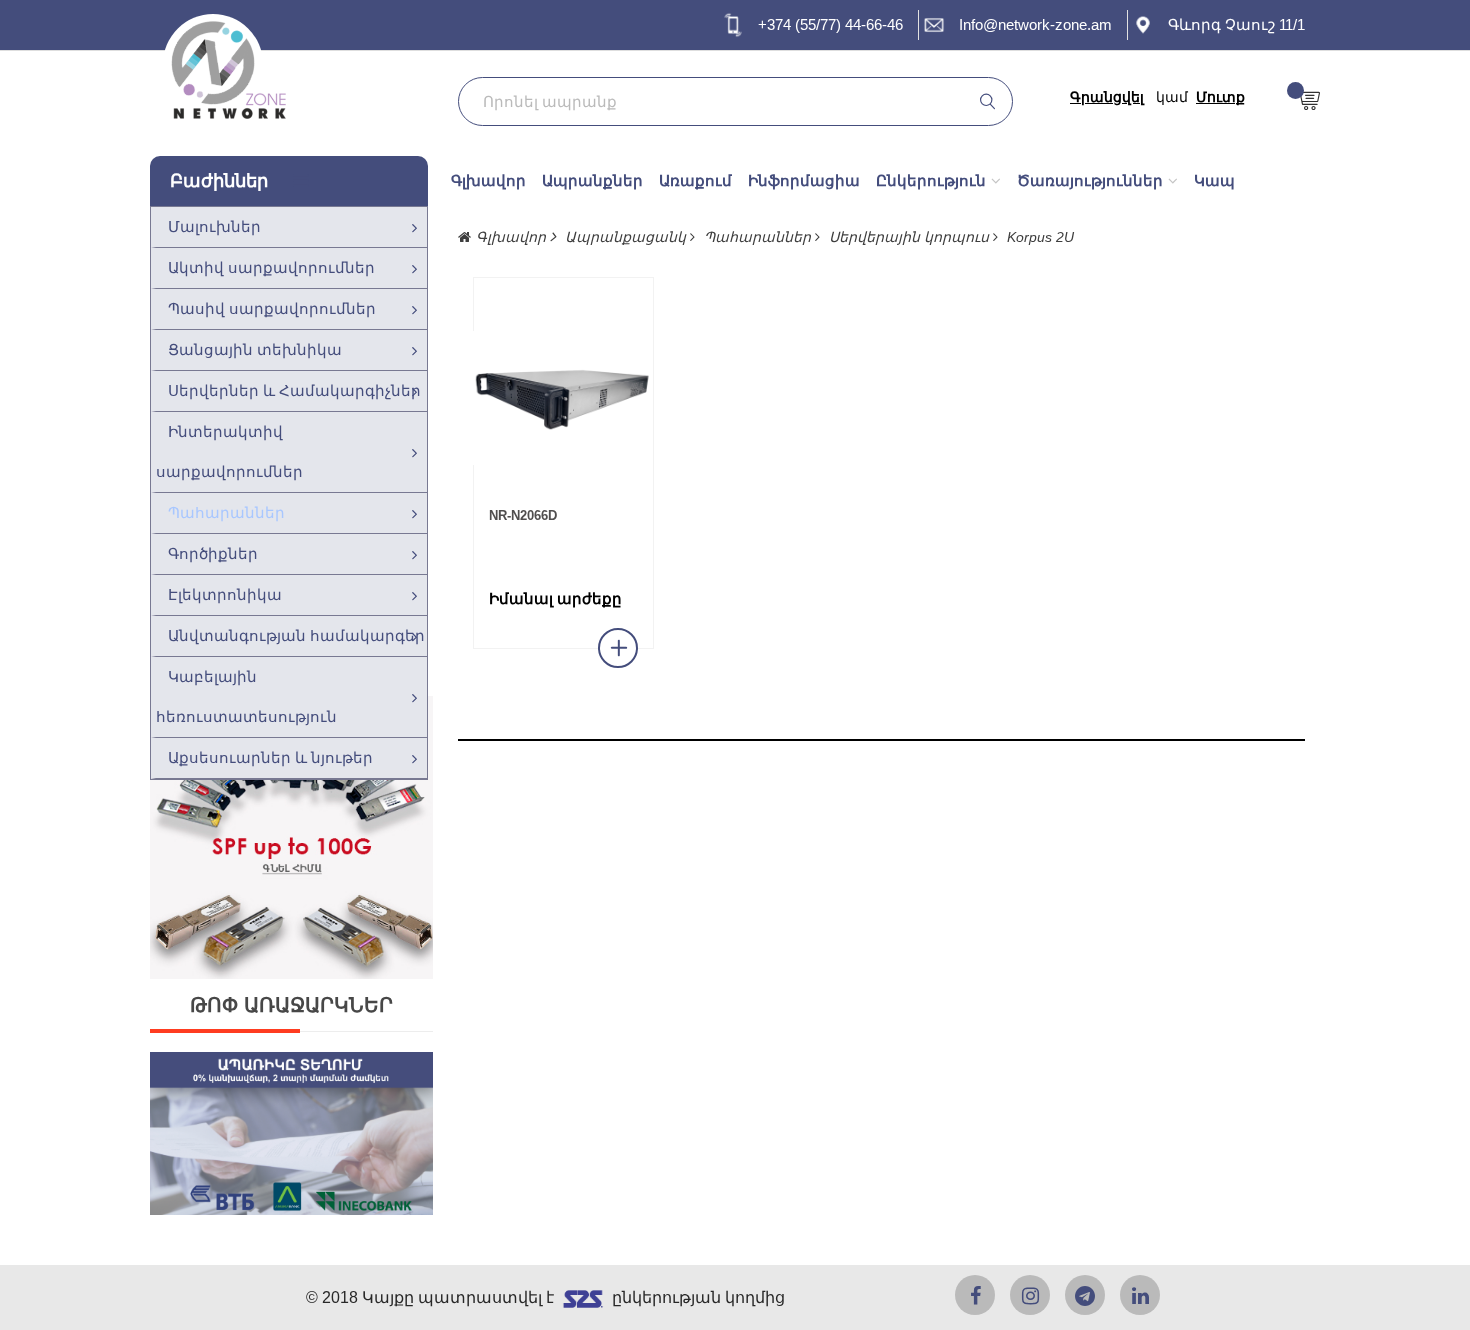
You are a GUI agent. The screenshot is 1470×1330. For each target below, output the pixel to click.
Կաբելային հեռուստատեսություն (246, 696)
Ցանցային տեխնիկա (255, 349)
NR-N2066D (523, 515)
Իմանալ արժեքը (555, 599)
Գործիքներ (213, 553)
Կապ (1214, 180)
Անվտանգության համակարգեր (296, 635)
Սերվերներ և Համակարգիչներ (294, 390)
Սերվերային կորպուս (911, 237)
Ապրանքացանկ (627, 237)
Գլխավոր (488, 180)
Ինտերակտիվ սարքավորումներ (229, 451)
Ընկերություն (931, 180)
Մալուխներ (214, 226)
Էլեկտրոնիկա (225, 594)
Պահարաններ (226, 512)
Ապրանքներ (592, 180)
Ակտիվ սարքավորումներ (271, 267)
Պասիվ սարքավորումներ (272, 308)
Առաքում (695, 180)
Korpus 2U (1040, 237)
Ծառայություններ (1090, 180)
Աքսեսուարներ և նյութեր (270, 757)
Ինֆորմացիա (804, 180)
